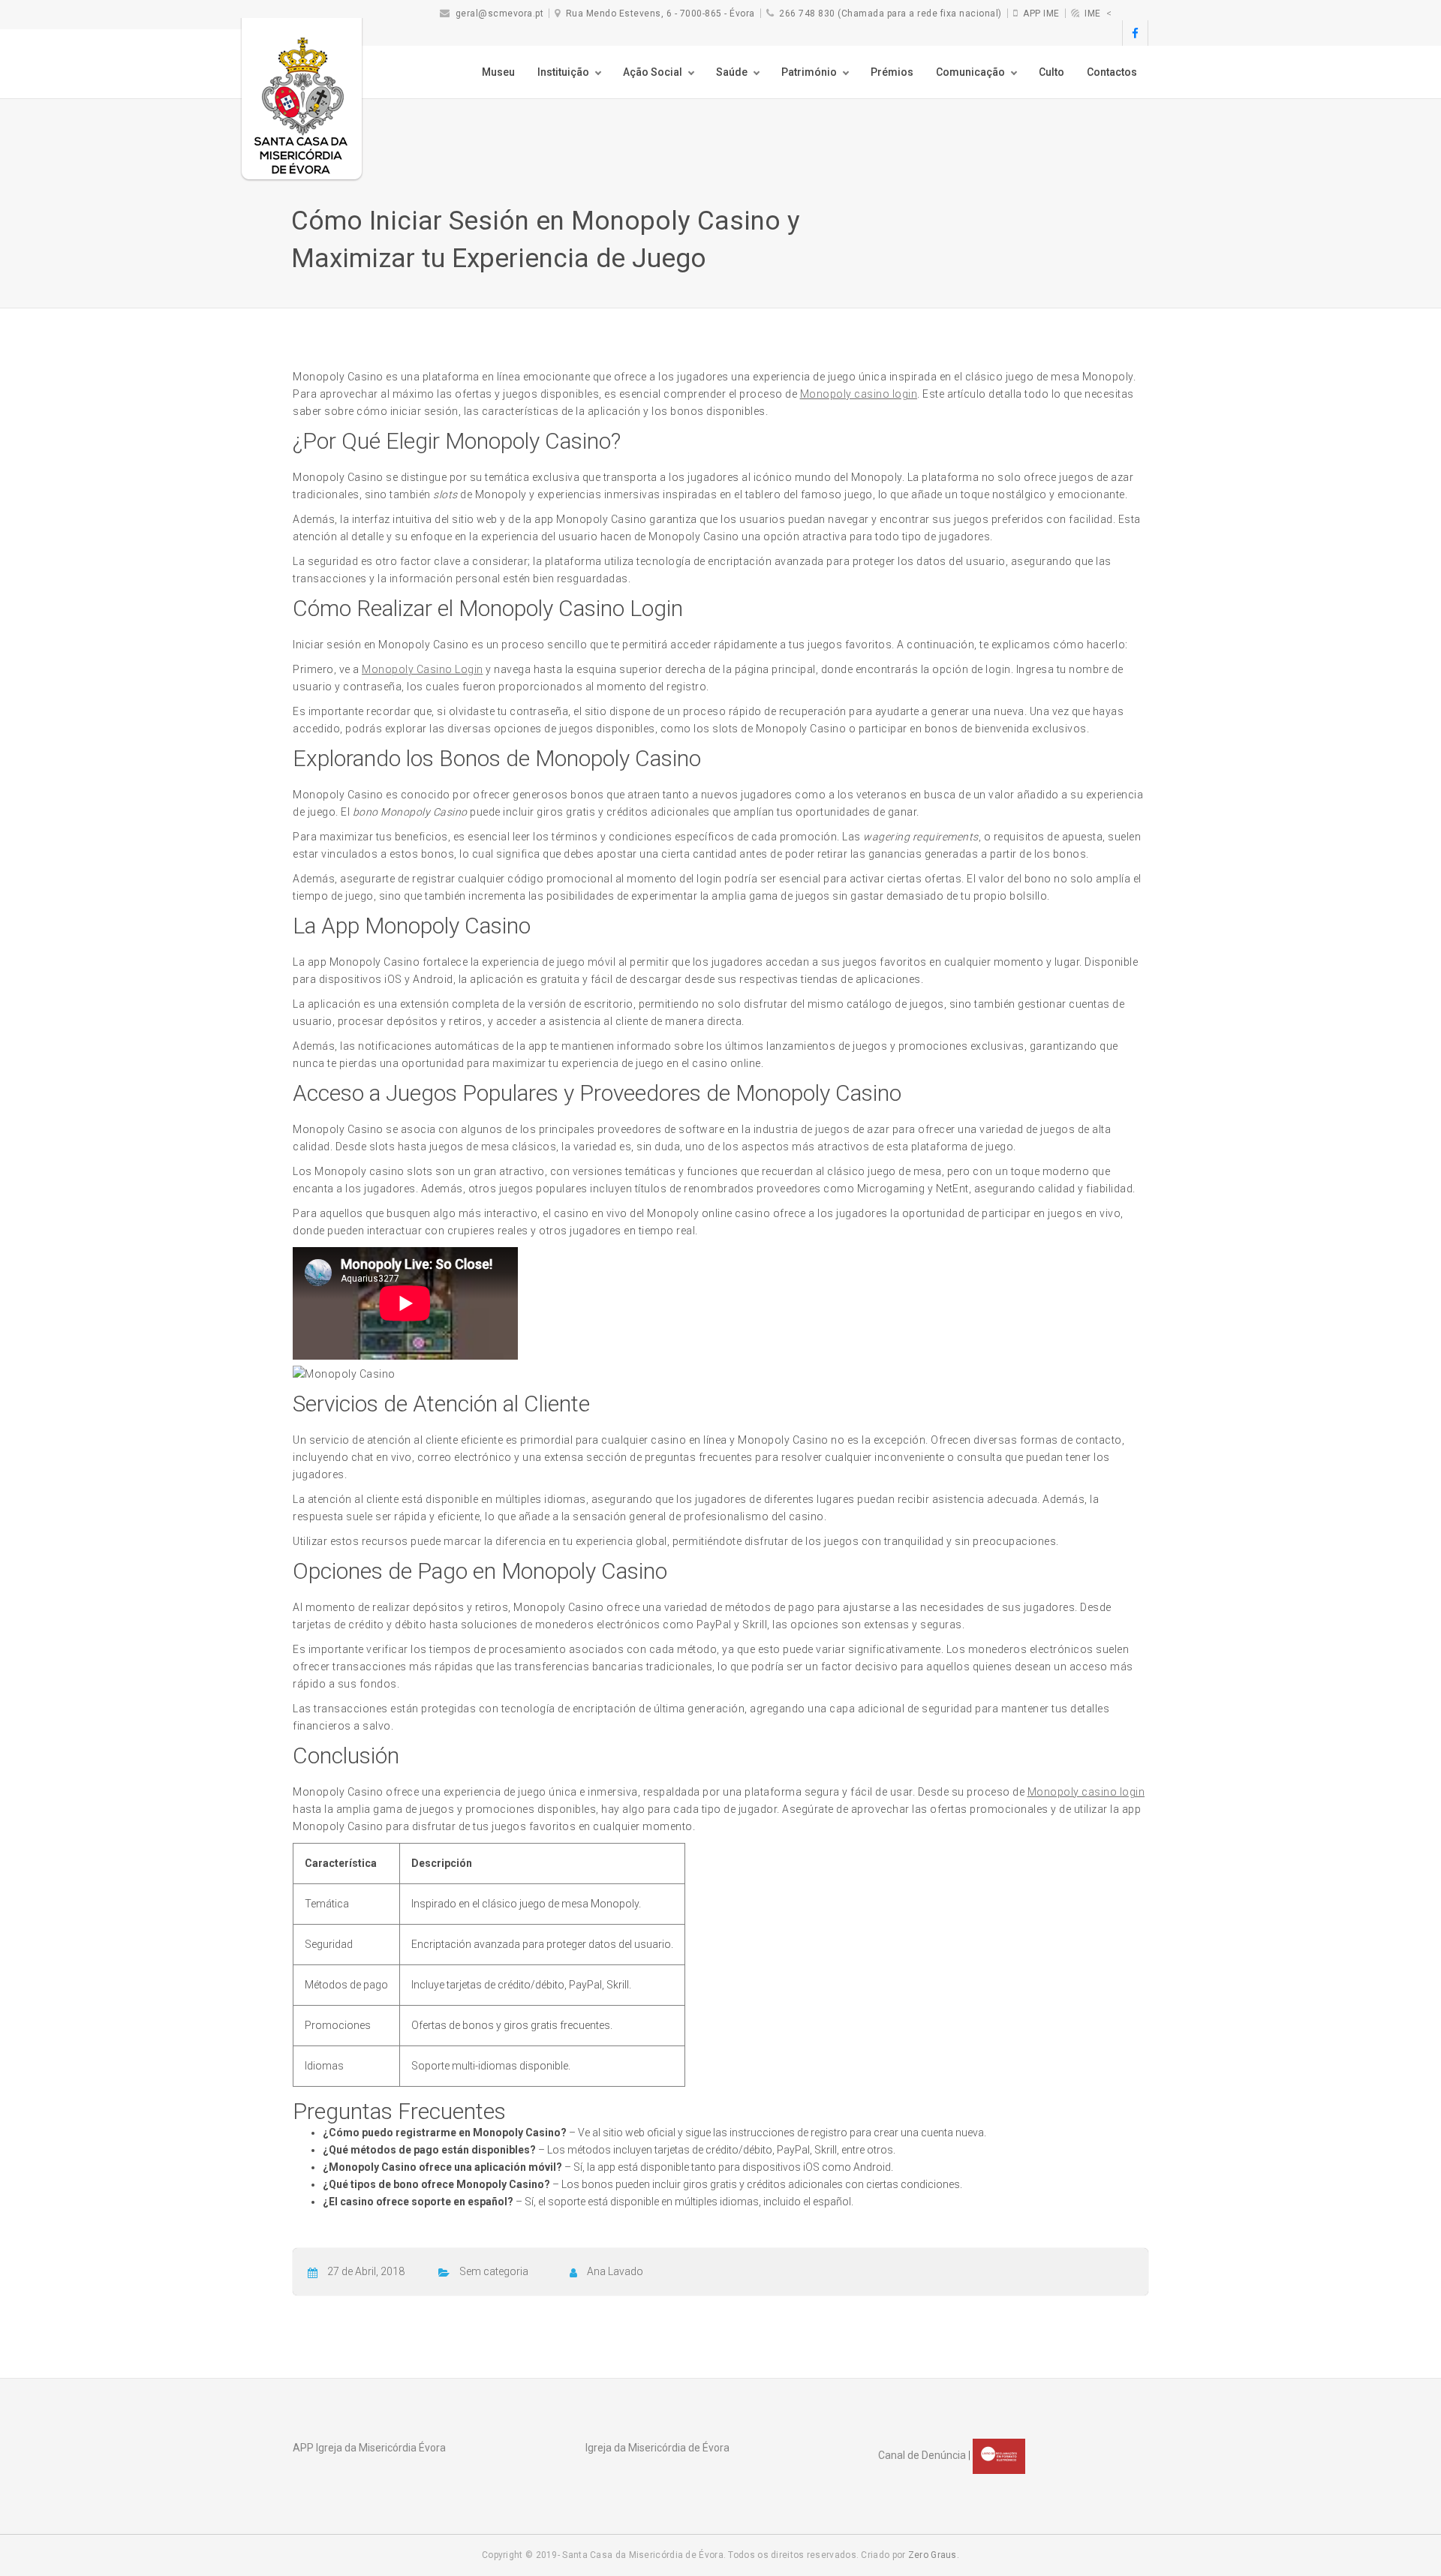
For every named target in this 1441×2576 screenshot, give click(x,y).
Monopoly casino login (859, 394)
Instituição (563, 72)
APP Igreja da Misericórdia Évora (369, 2448)
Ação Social (653, 72)
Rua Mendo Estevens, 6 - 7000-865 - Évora (660, 14)
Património (809, 72)
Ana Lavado (615, 2271)
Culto (1051, 72)
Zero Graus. (934, 2555)
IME (1093, 14)
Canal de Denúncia (922, 2455)
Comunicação (970, 72)
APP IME (1041, 14)
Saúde (732, 72)
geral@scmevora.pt (499, 14)
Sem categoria (494, 2271)
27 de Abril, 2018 (366, 2271)
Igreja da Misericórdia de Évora (657, 2448)
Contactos (1112, 72)
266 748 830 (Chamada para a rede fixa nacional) (890, 14)
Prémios (892, 72)
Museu (498, 72)
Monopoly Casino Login (423, 669)
